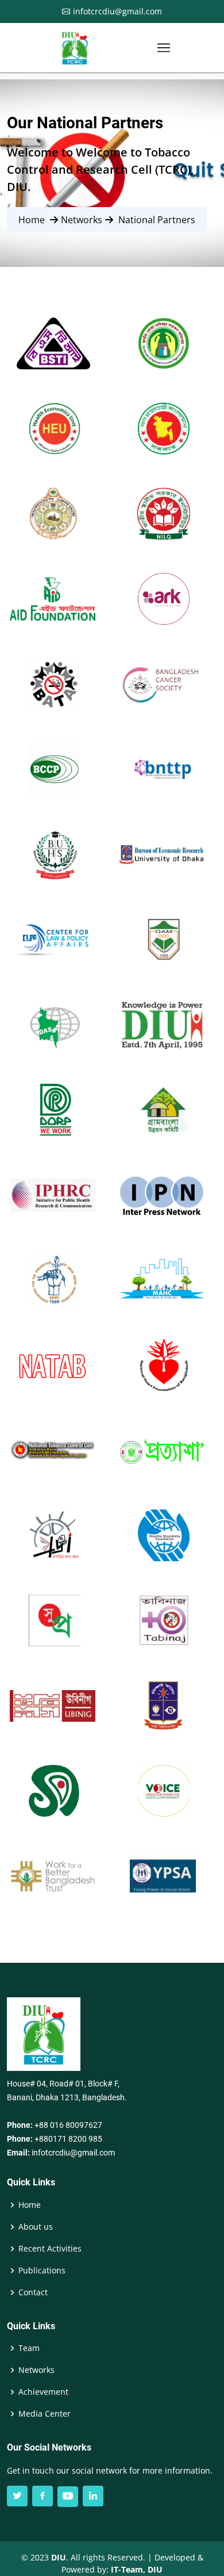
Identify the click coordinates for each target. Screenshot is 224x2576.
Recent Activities (50, 2249)
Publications (42, 2271)
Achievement (43, 2392)
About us (36, 2227)
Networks (36, 2370)
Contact (33, 2292)
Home (32, 220)
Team (29, 2348)
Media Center (45, 2414)
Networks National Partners (107, 220)
